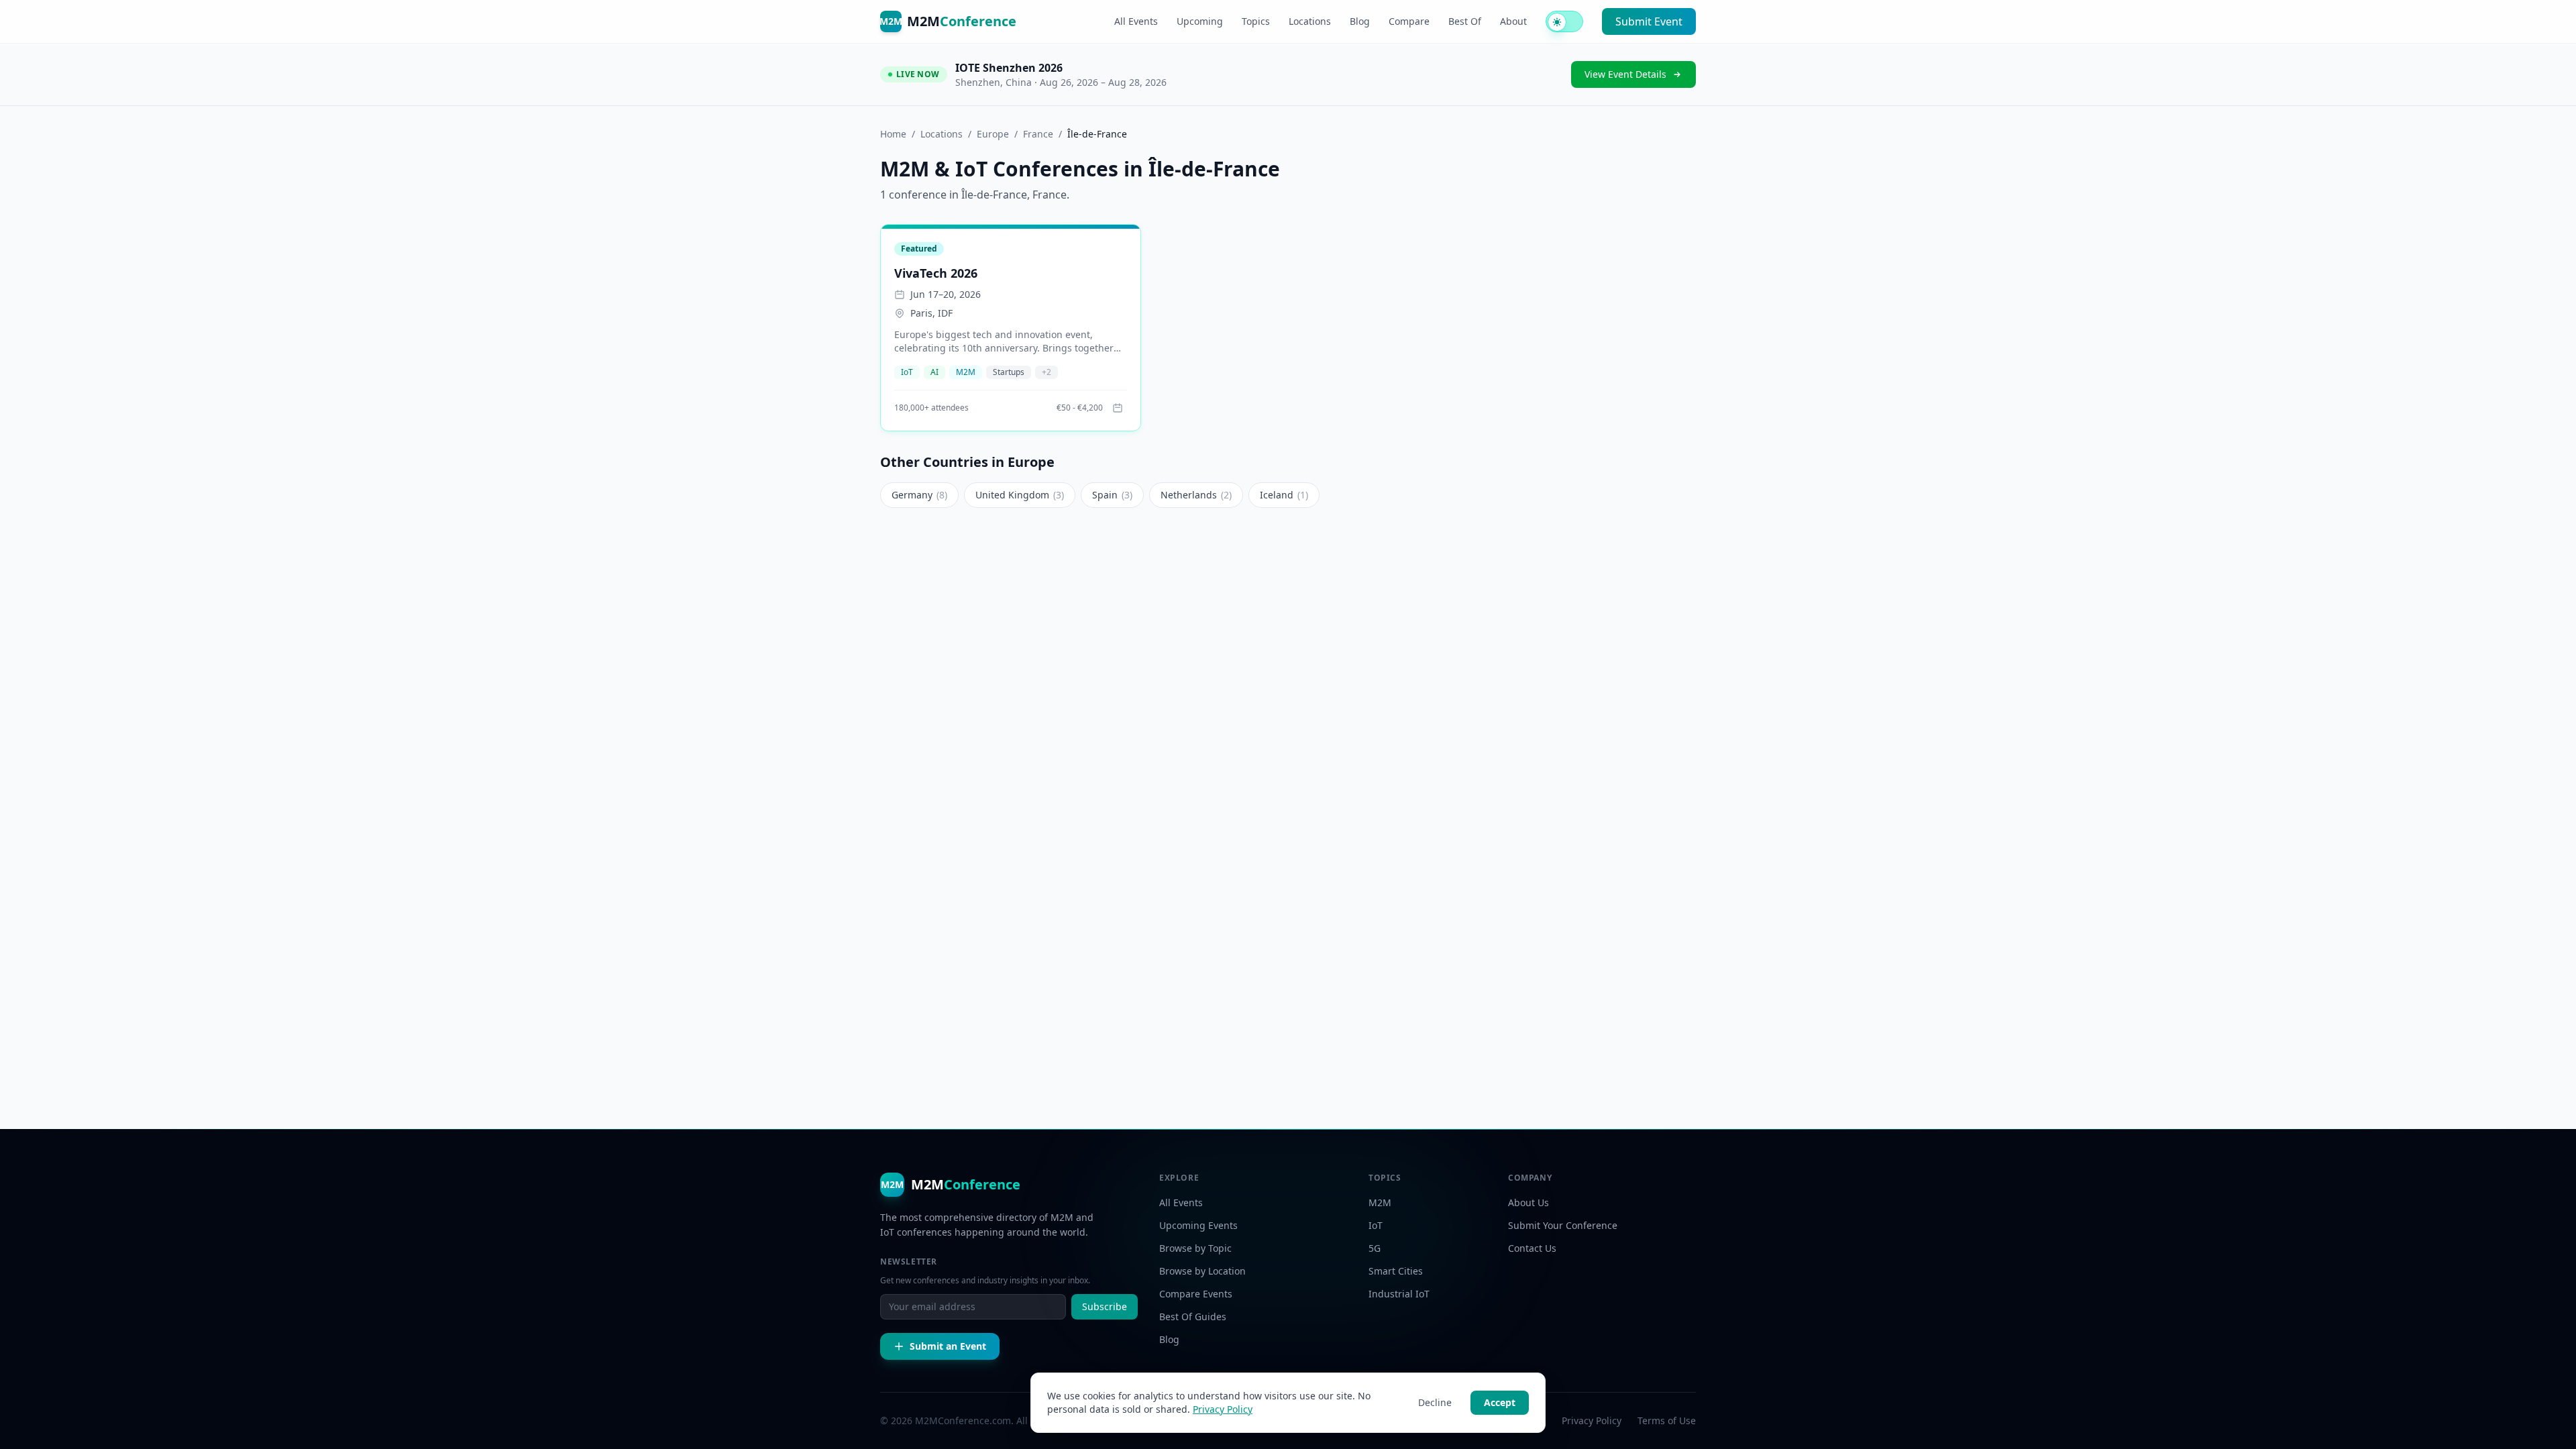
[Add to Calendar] (1118, 408)
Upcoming (1200, 21)
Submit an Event (948, 1346)
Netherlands (1196, 495)
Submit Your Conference (1563, 1225)
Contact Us (1532, 1248)
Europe (993, 134)
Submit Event (1649, 21)
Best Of (1465, 21)
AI (934, 372)
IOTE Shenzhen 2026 (1009, 68)
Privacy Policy (1223, 1409)
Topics (1256, 21)
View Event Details (1625, 74)
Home (893, 134)
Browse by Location (1202, 1271)
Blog (1360, 21)
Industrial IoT (1399, 1294)
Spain (1112, 495)
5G (1375, 1248)
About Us (1528, 1202)
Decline (1435, 1402)
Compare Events (1196, 1294)
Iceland (1284, 495)
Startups (1009, 372)
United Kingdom (1020, 495)
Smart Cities (1396, 1271)
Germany (919, 495)
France (1038, 134)
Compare (1409, 21)
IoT (907, 372)
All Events (1136, 21)
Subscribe (1105, 1306)
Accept (1500, 1402)
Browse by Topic (1195, 1248)
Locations (1310, 21)
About (1513, 21)
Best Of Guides (1193, 1317)
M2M (966, 372)
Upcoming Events (1198, 1225)
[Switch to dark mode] (1564, 21)
